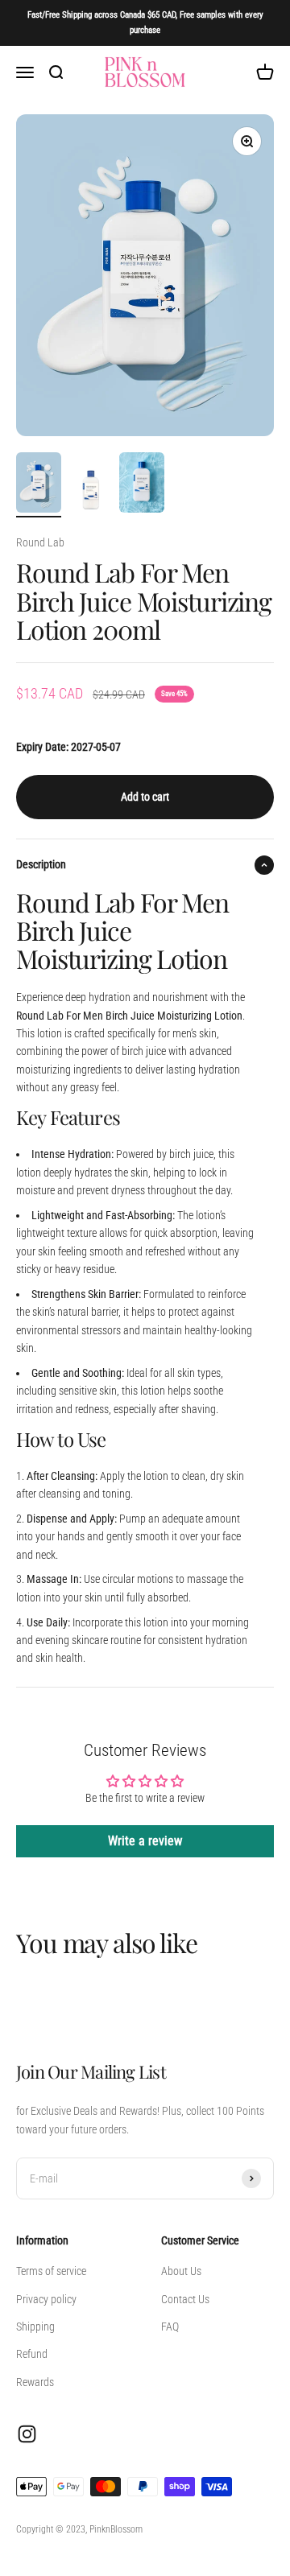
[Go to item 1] (39, 485)
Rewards (35, 2382)
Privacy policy (46, 2299)
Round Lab (40, 542)
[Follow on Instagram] (27, 2434)
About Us (181, 2271)
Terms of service (51, 2271)
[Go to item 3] (142, 485)
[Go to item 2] (90, 493)
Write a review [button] (145, 1841)
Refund (32, 2354)
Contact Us (185, 2299)
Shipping (35, 2327)
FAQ (170, 2327)
